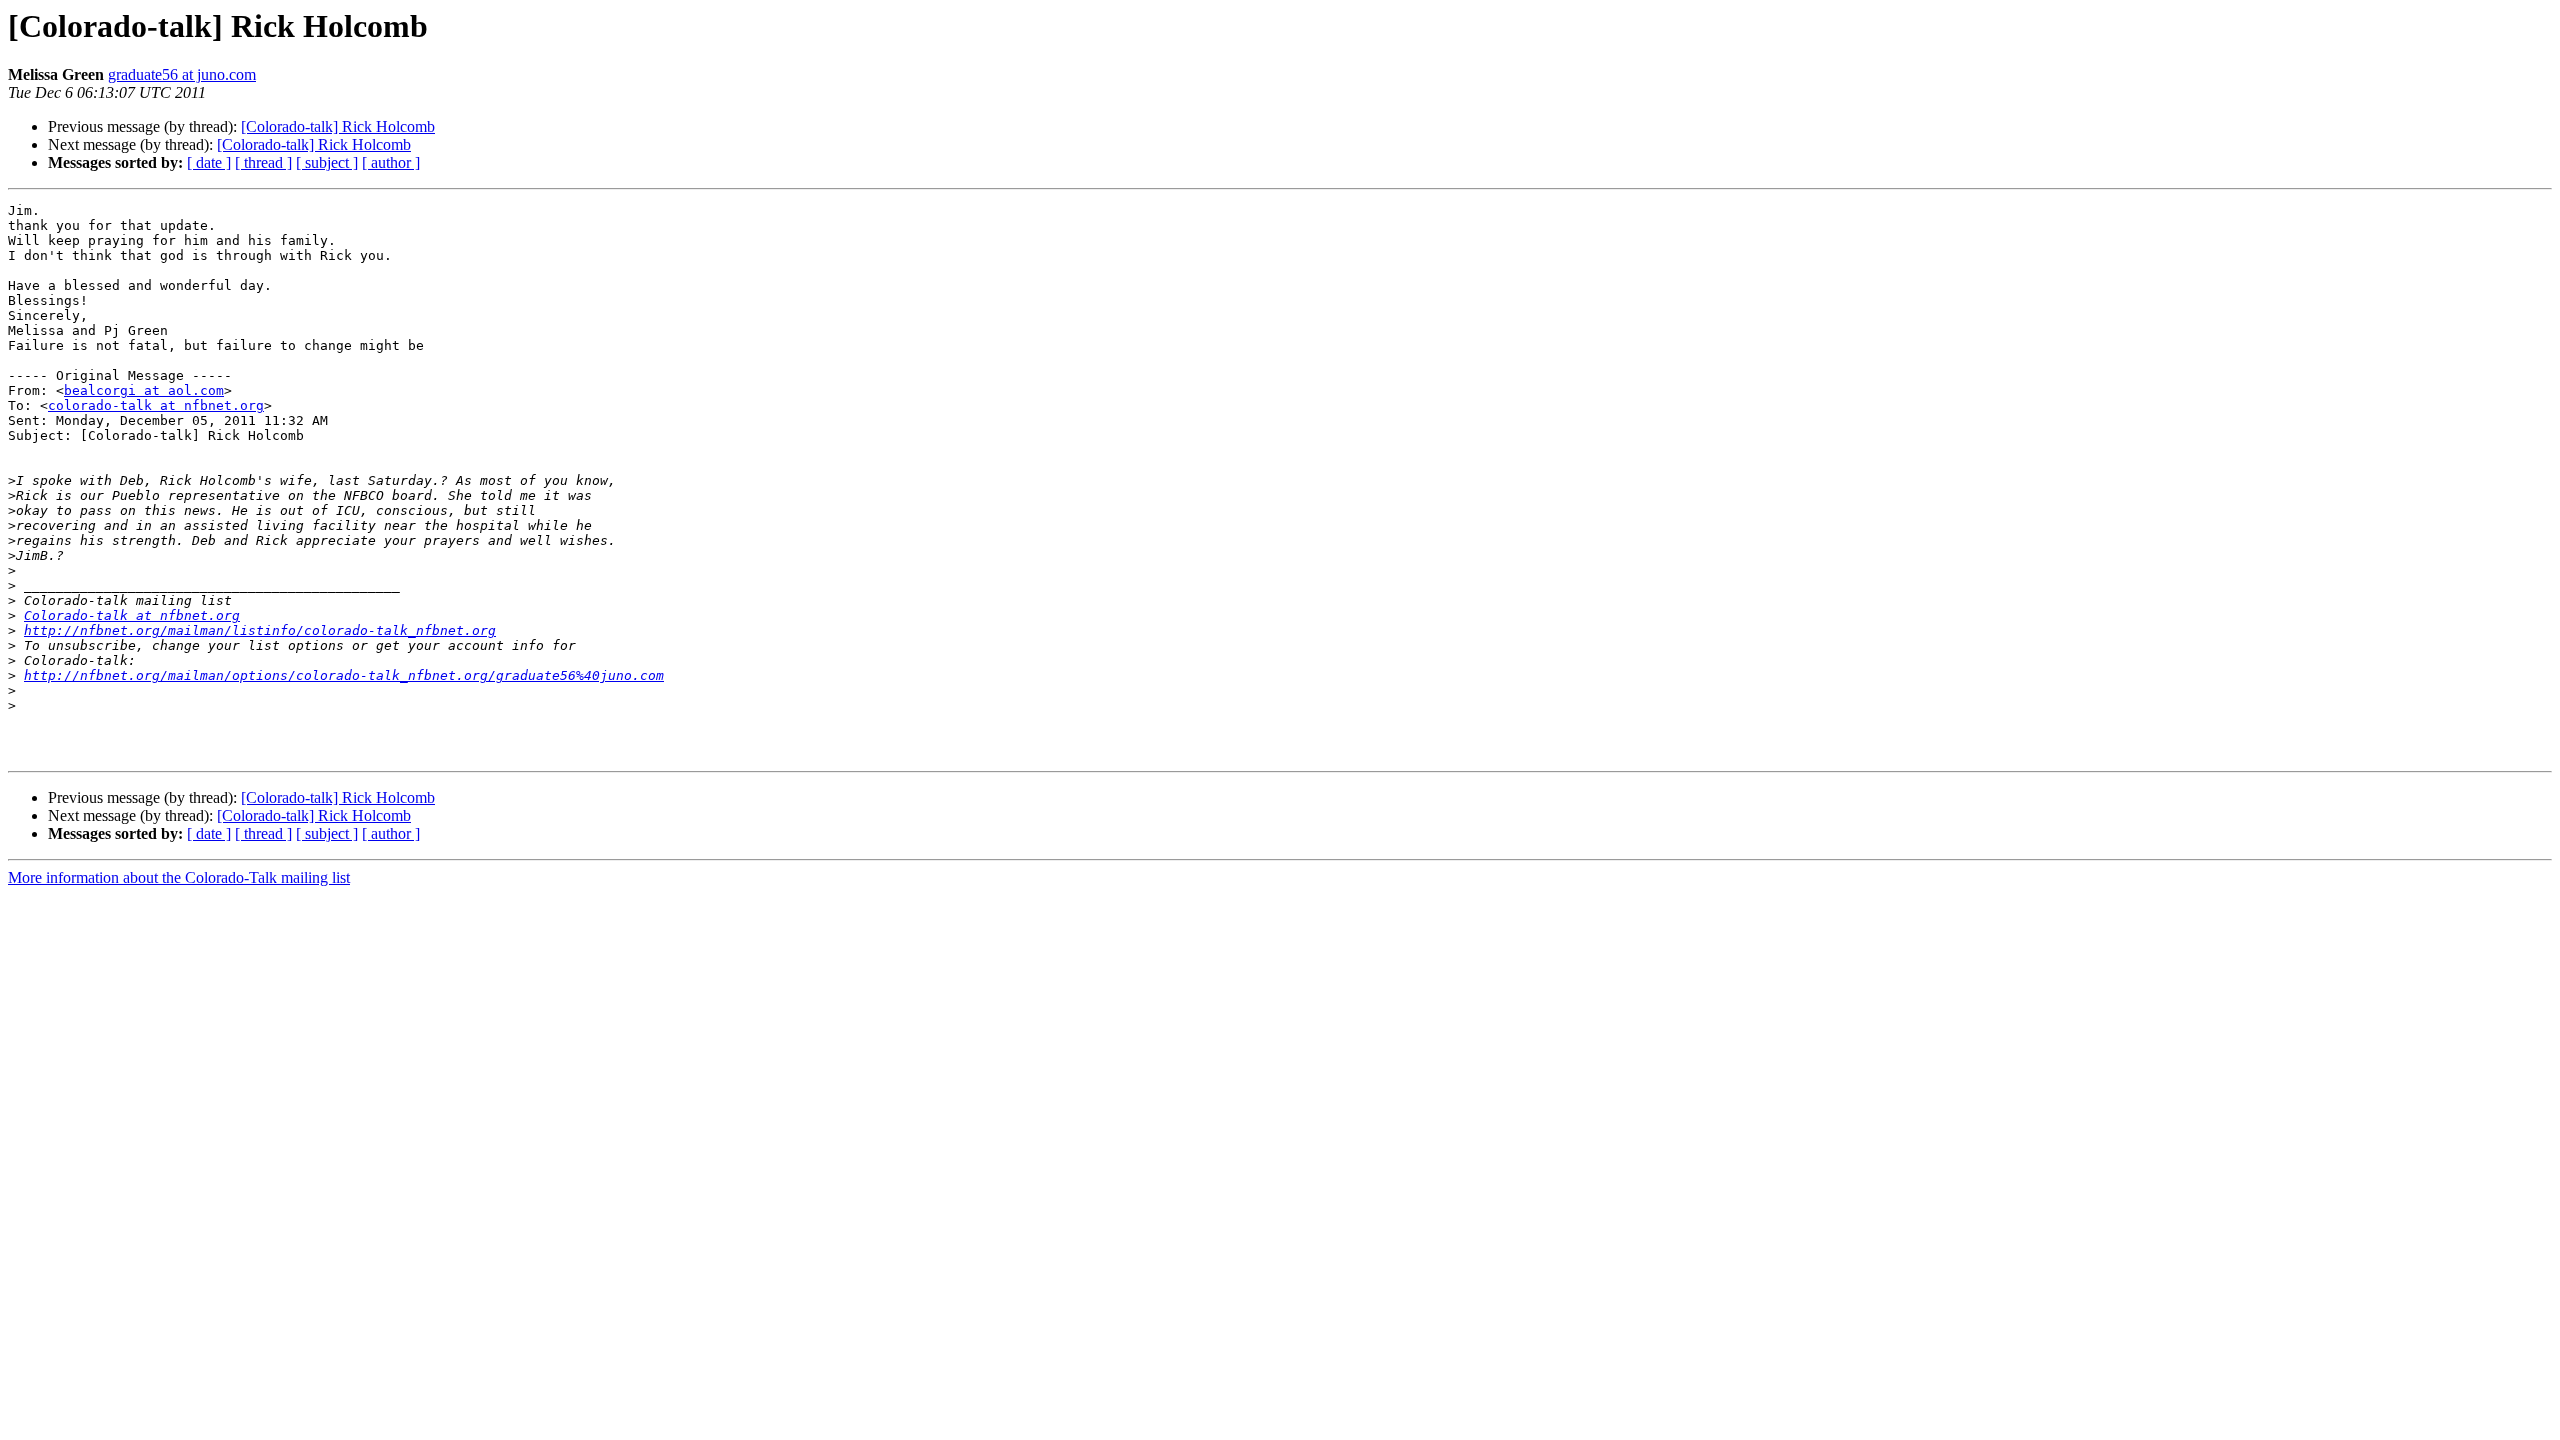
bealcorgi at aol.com (144, 390)
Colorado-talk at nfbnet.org (132, 615)
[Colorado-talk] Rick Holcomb (338, 126)
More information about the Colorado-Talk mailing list (179, 877)
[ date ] (209, 162)
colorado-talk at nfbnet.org (156, 405)
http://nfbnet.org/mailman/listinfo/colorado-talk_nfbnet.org (260, 630)
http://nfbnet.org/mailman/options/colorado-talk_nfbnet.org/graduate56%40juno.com (344, 675)
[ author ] (391, 162)
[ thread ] (263, 162)
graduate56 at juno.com (182, 74)
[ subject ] (327, 162)
